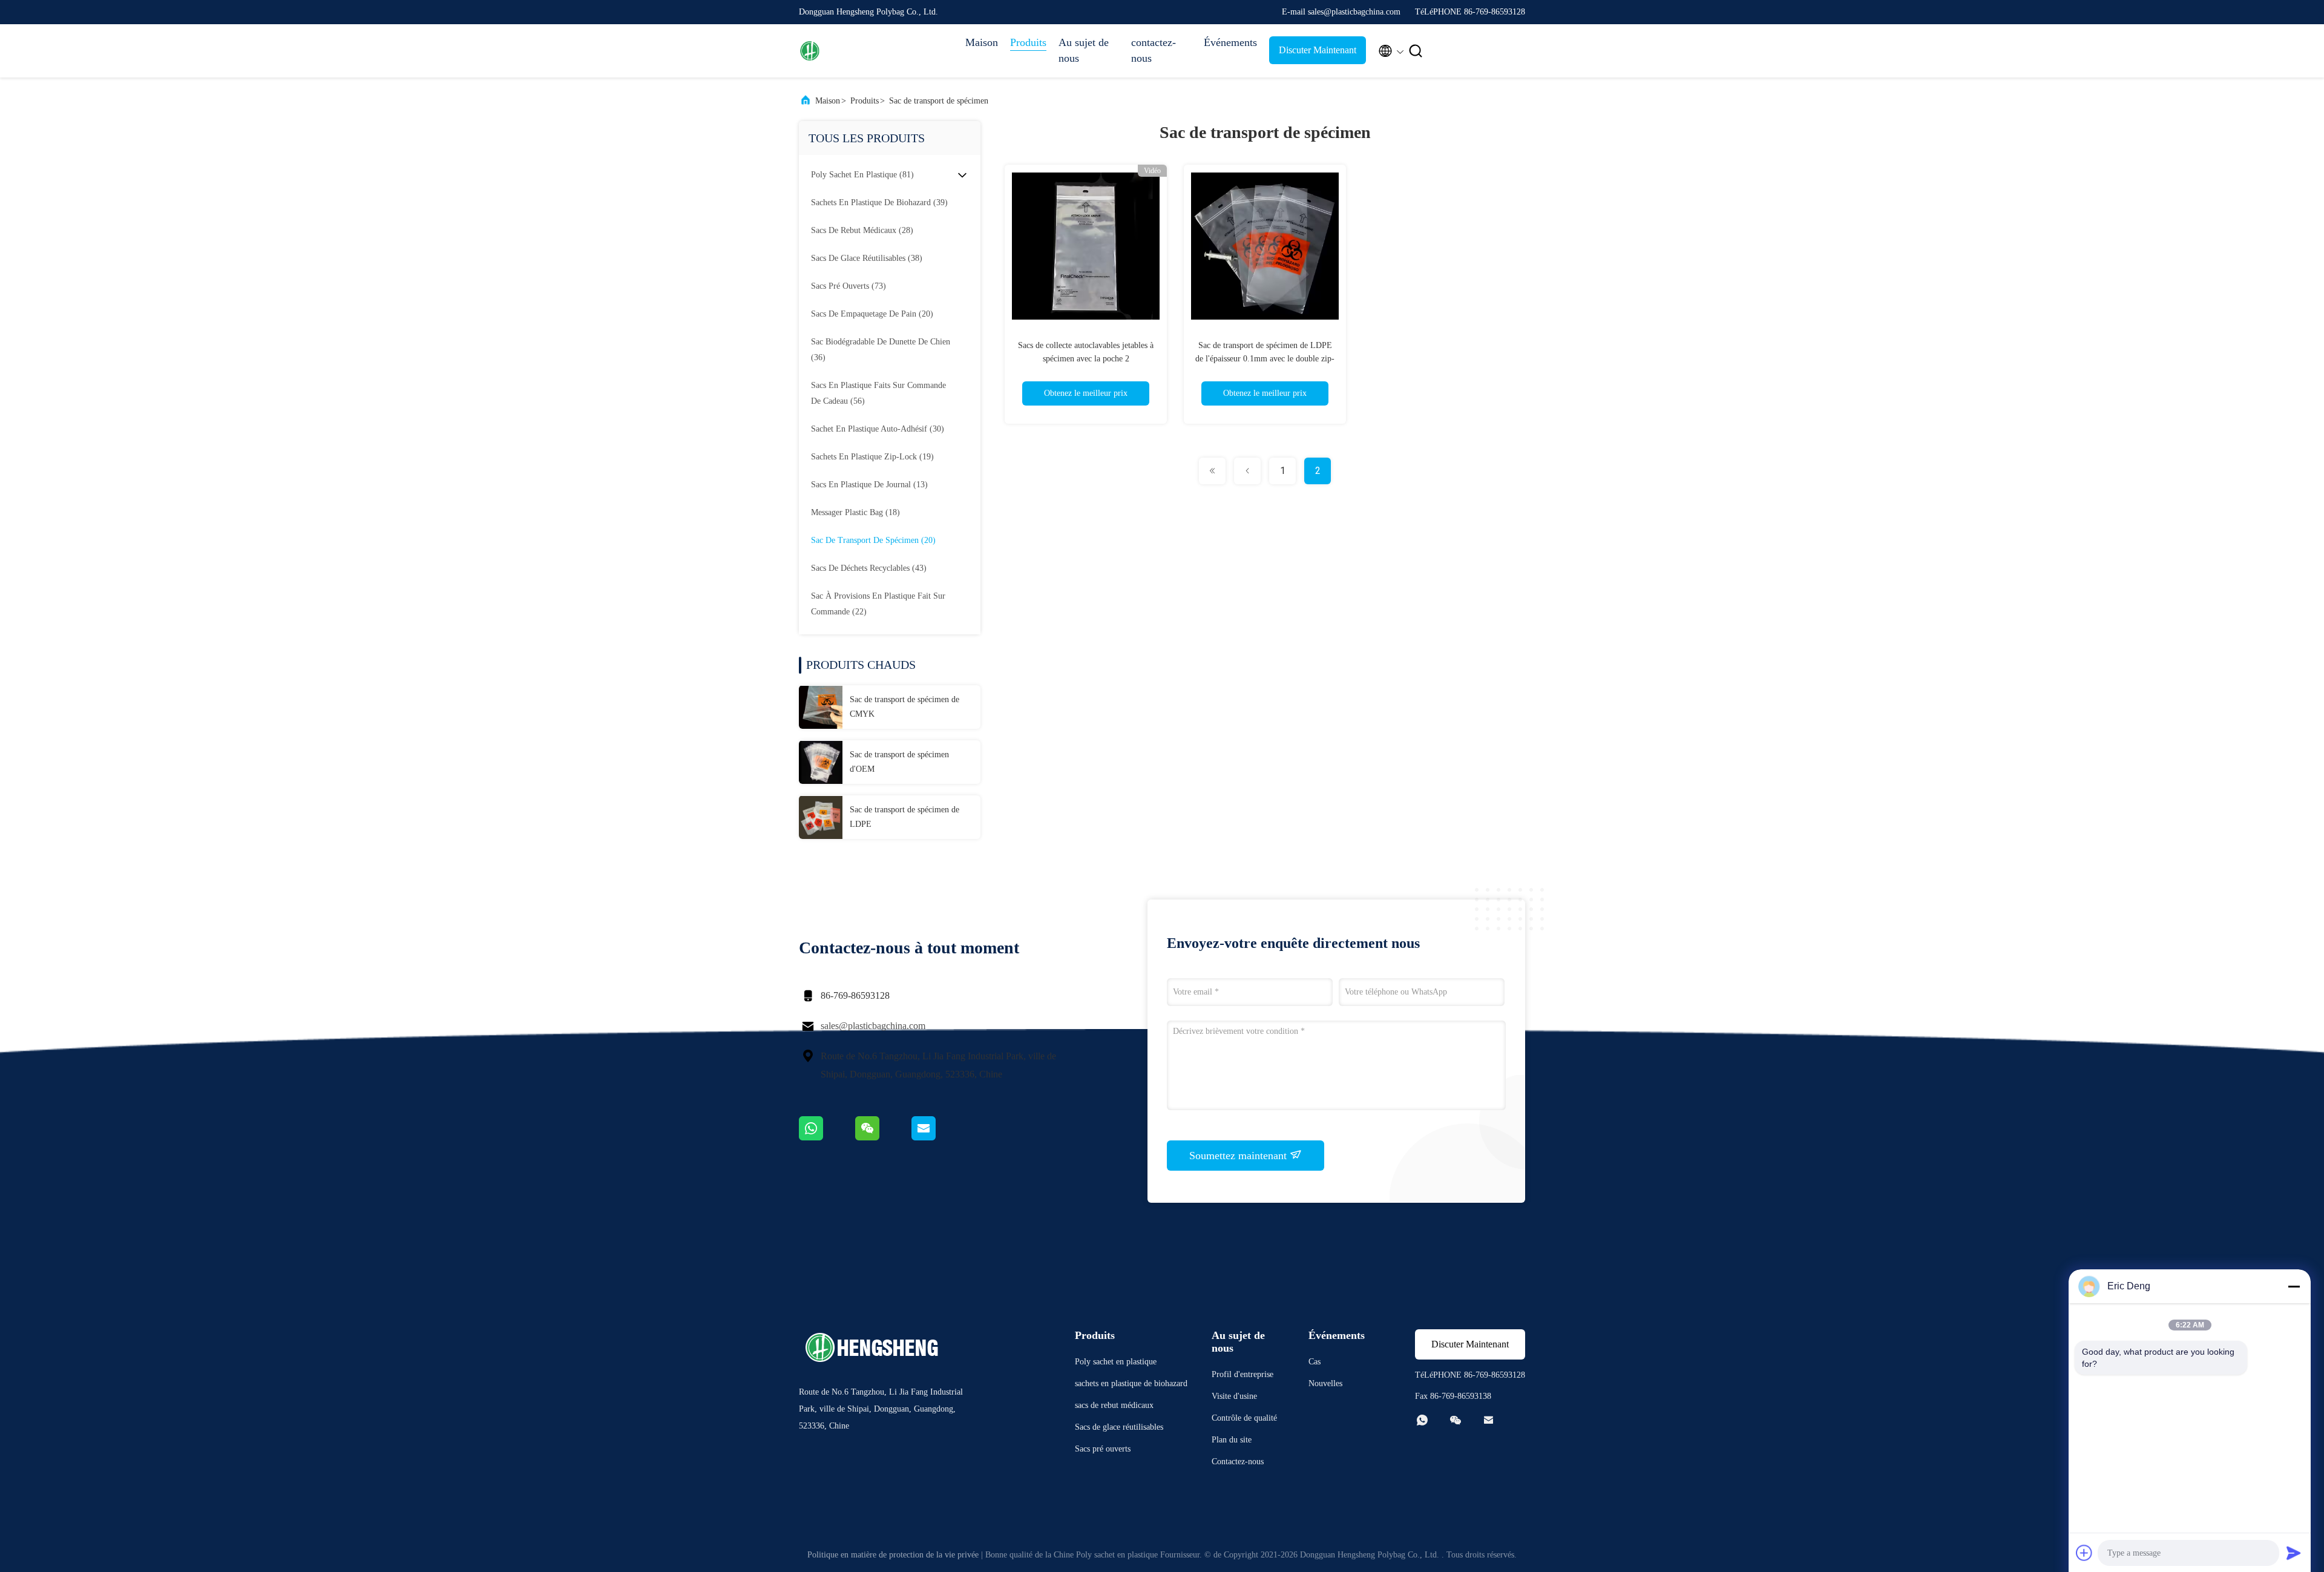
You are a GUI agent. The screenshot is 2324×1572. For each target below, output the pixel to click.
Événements (1230, 42)
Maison (982, 42)
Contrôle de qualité (1244, 1418)
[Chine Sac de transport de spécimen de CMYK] (821, 707)
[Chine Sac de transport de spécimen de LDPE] (821, 817)
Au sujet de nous (1084, 50)
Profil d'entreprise (1242, 1374)
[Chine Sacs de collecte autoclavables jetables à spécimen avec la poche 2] (1086, 246)
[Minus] (2294, 1286)
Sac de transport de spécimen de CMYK (904, 707)
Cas (1315, 1362)
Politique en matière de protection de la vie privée (893, 1555)
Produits (1028, 42)
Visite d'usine (1234, 1396)
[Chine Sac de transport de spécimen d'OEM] (821, 762)
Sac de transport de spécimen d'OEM (899, 762)
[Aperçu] (847, 51)
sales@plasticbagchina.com (873, 1026)
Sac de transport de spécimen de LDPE (904, 817)
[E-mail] (939, 1137)
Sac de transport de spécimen (939, 101)
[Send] (2294, 1553)
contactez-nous (1154, 50)
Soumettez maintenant (1239, 1156)
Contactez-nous (1238, 1462)
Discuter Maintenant (1318, 50)
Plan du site (1232, 1440)
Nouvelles (1325, 1383)
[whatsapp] (827, 1137)
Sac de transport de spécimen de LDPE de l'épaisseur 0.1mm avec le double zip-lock (1265, 359)
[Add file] (2084, 1553)
